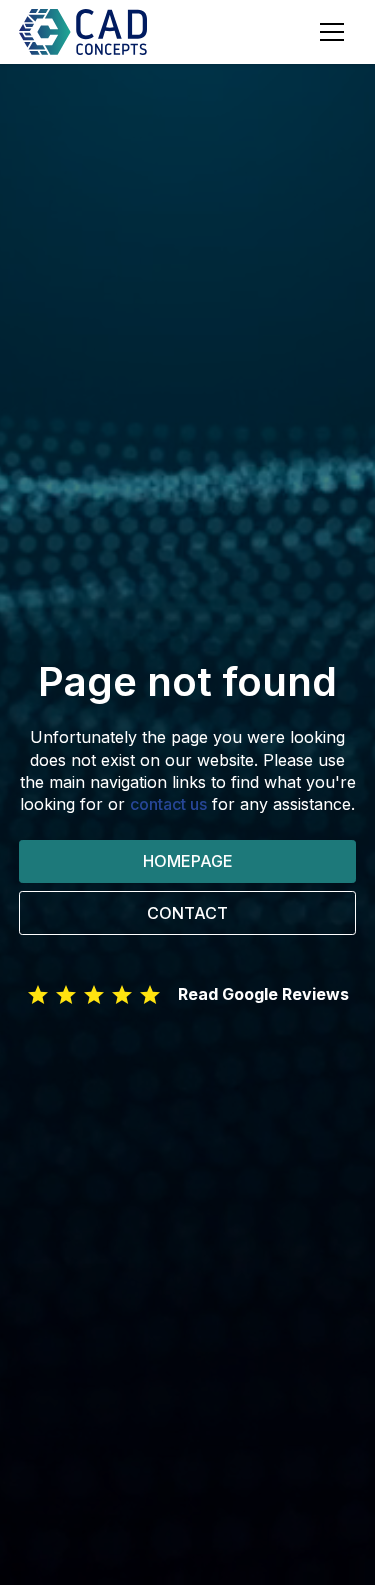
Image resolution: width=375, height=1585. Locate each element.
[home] (91, 31)
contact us (168, 804)
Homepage (188, 861)
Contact (187, 913)
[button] (332, 32)
